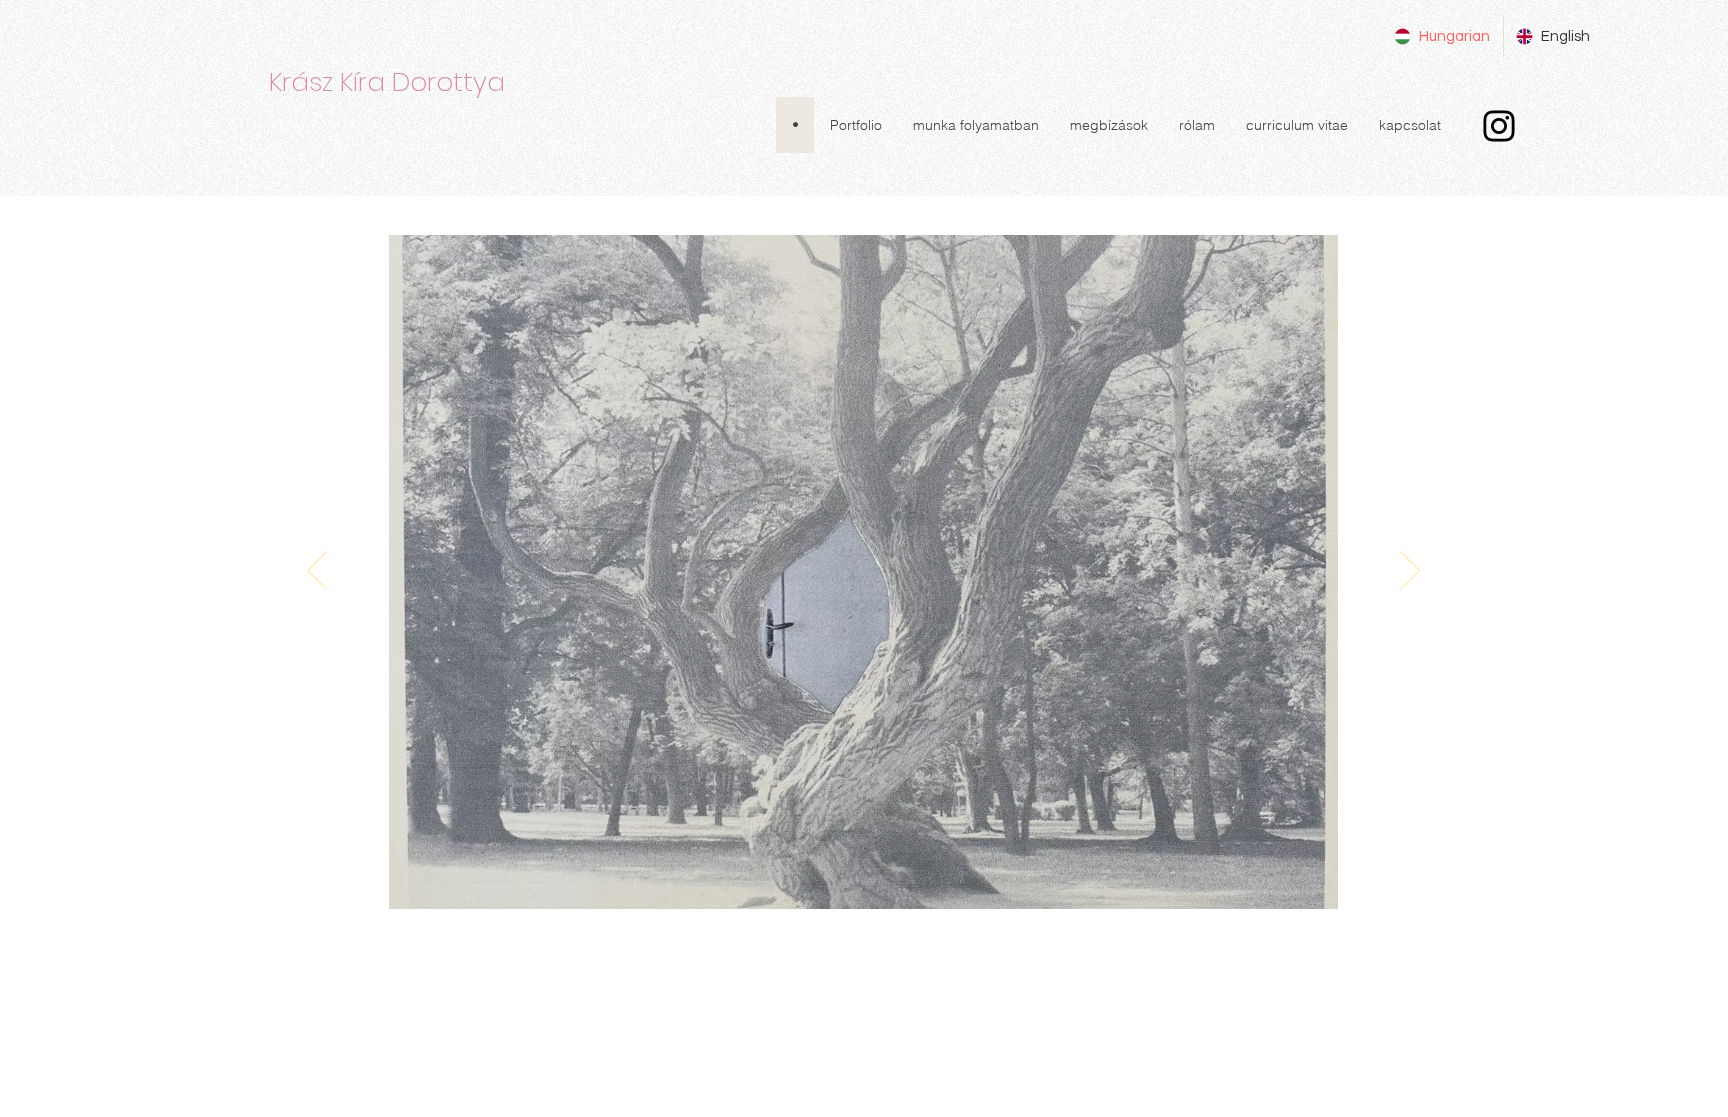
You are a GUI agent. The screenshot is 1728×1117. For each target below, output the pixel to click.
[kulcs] (906, 878)
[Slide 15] (738, 878)
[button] (855, 125)
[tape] (1046, 878)
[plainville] (878, 878)
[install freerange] (1018, 878)
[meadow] (850, 878)
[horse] (794, 878)
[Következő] (1410, 572)
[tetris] (766, 878)
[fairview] (822, 878)
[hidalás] (962, 878)
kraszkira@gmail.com (771, 940)
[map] (990, 878)
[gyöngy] (934, 878)
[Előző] (317, 572)
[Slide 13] (682, 878)
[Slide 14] (710, 878)
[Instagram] (1499, 126)
